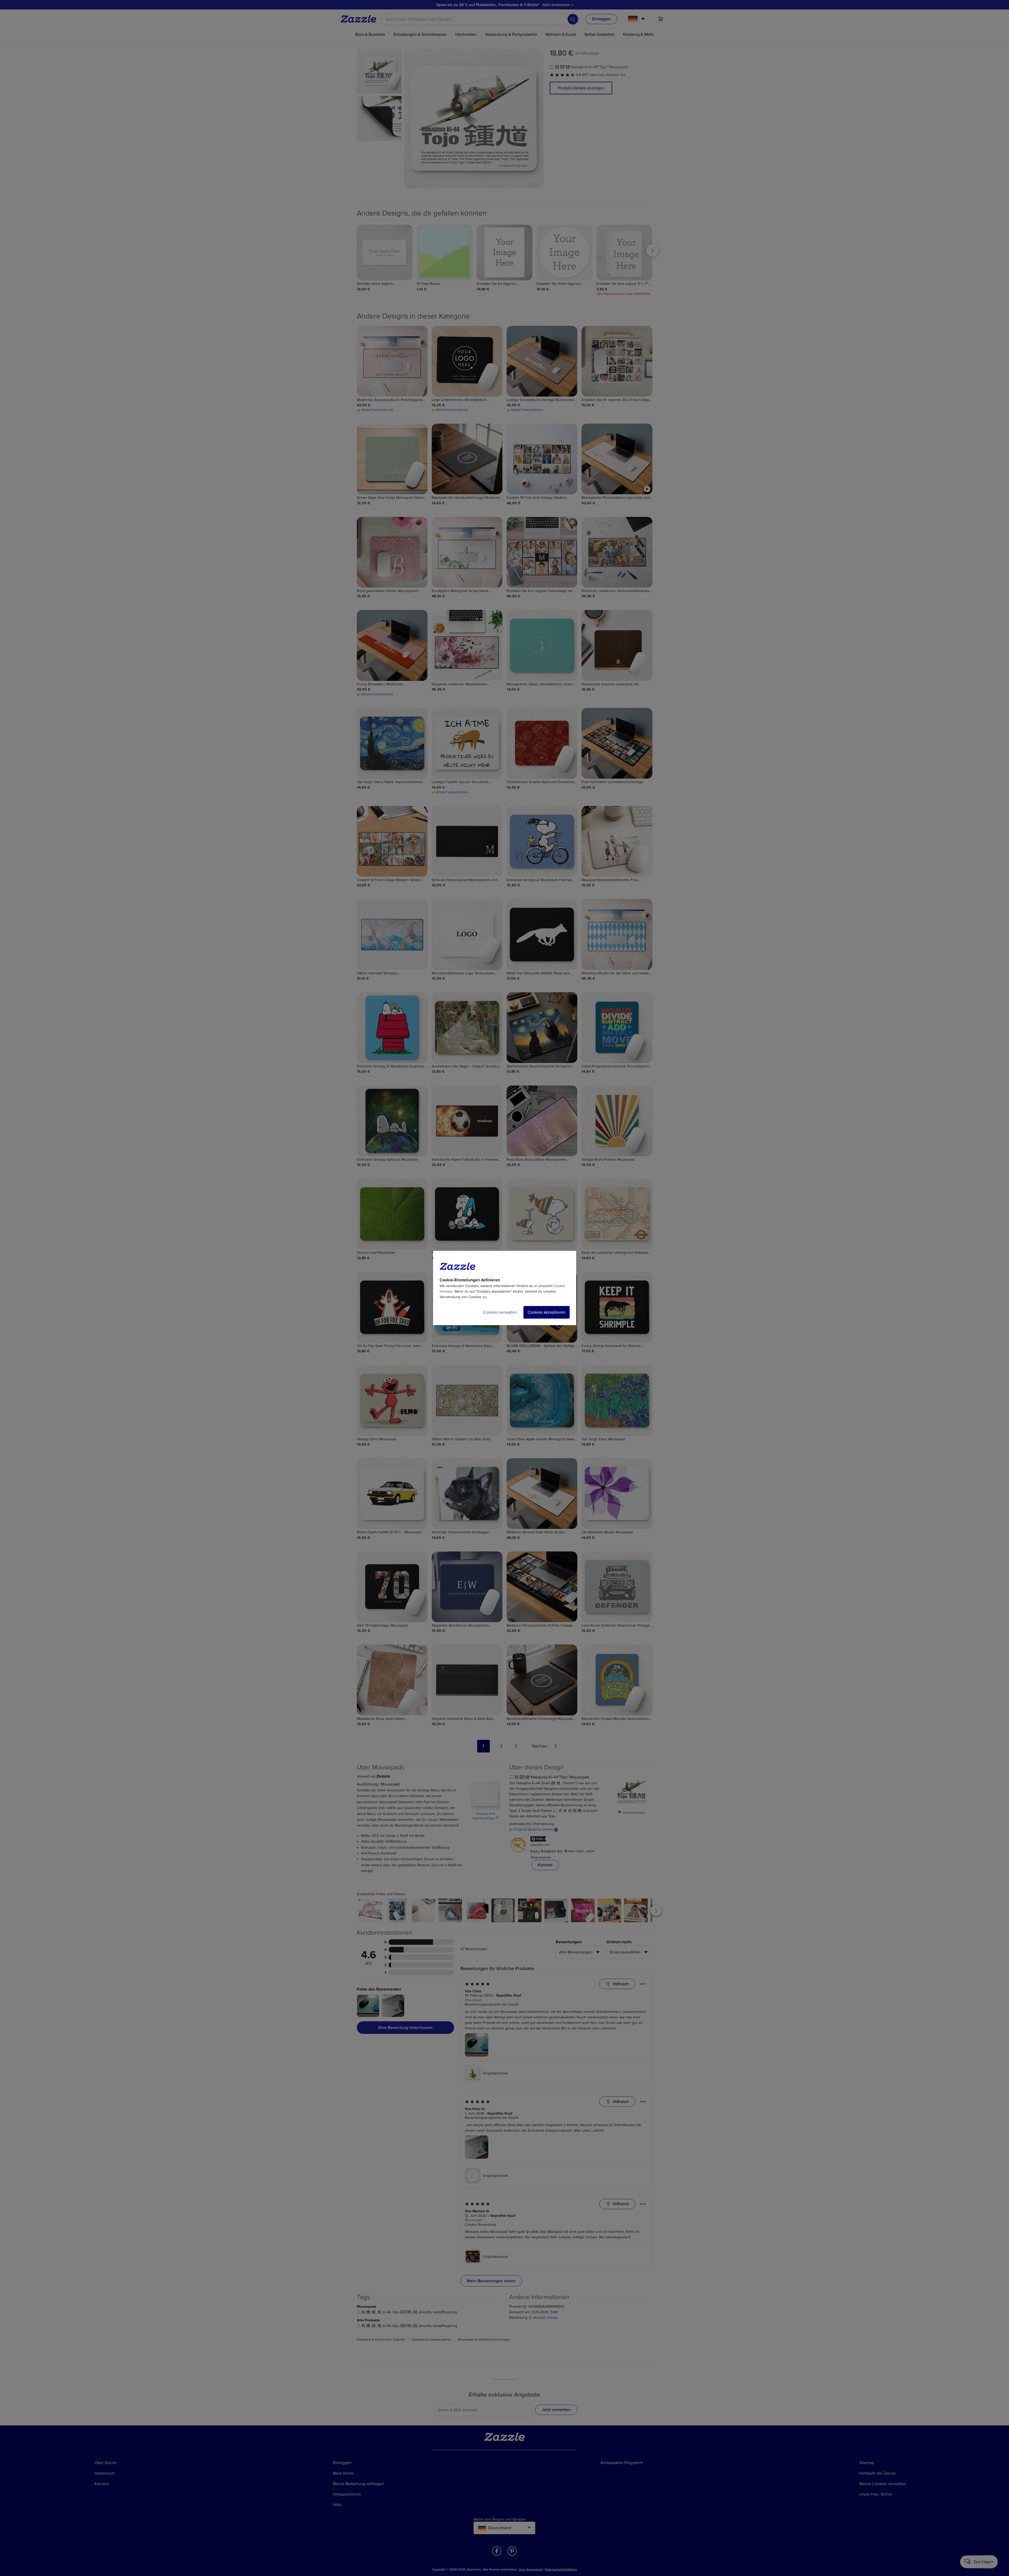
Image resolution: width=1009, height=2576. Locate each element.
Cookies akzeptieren (547, 1312)
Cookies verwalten (500, 1312)
